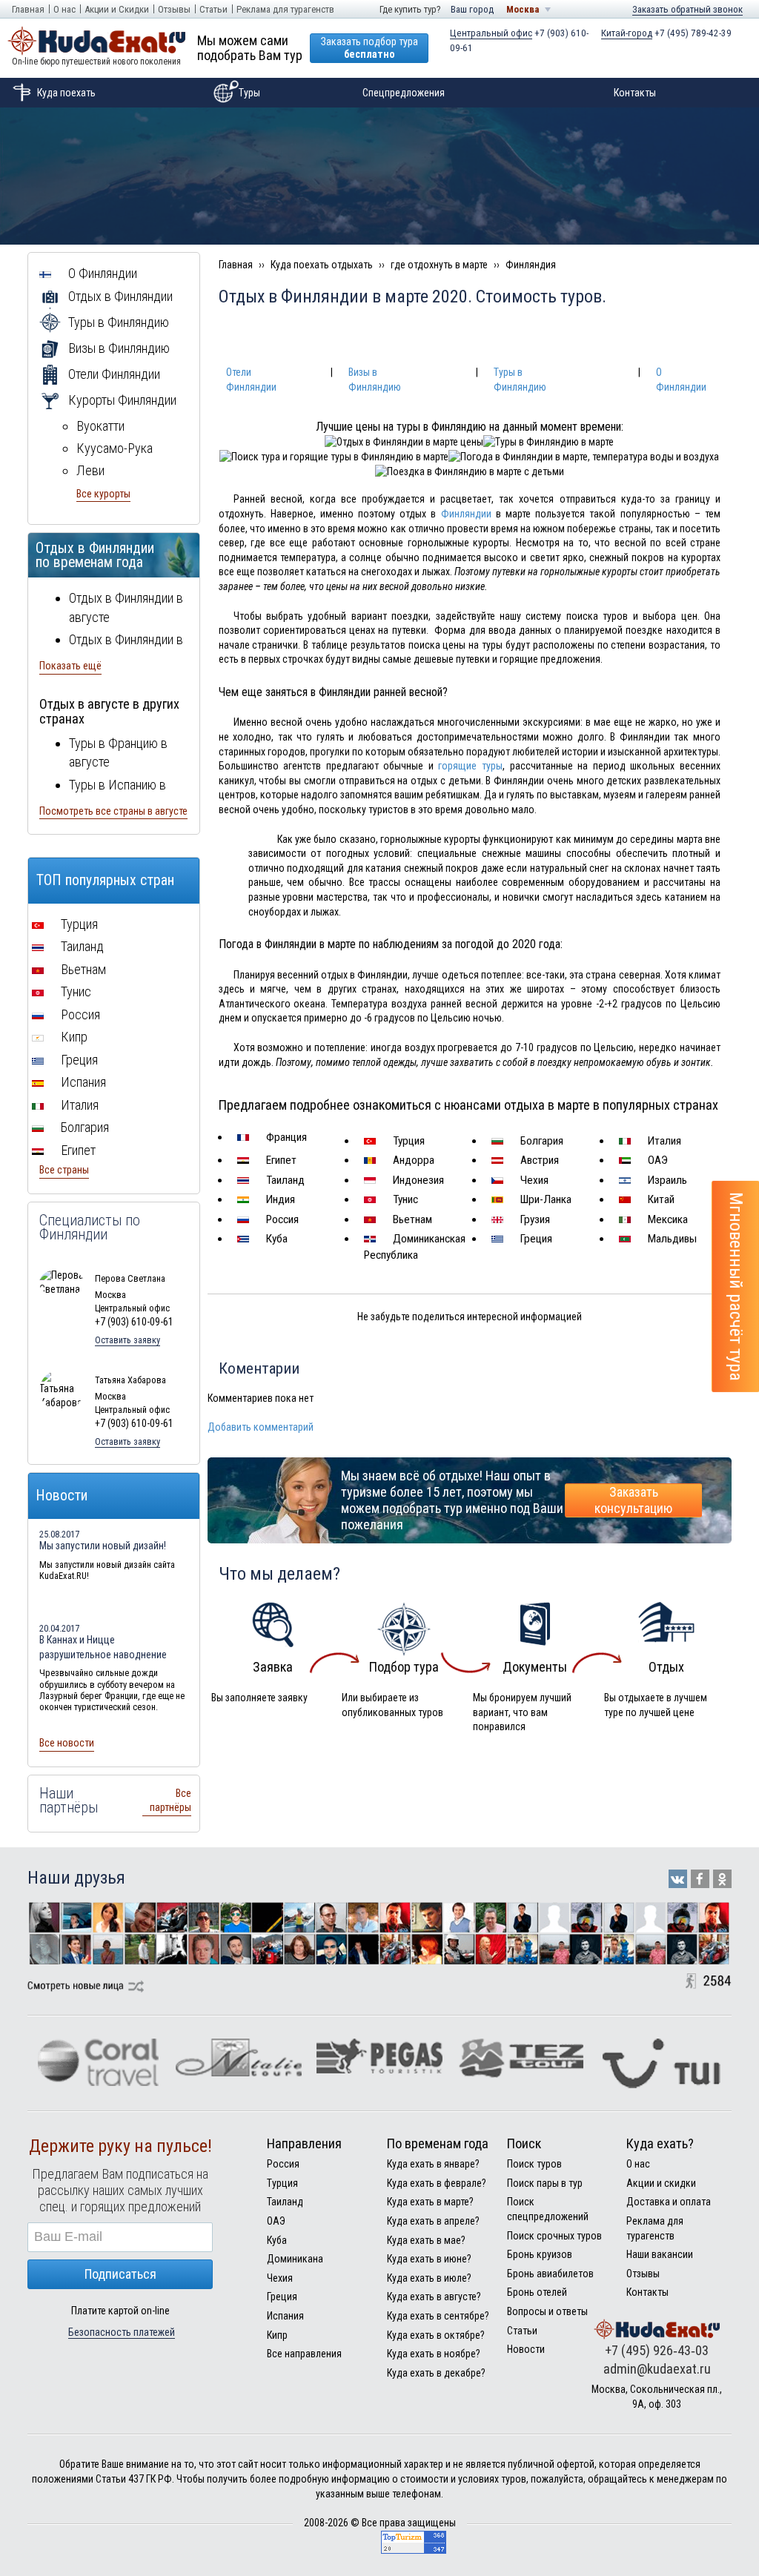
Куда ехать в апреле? (433, 2221)
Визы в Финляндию (117, 348)
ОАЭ (656, 1160)
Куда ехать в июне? (429, 2259)
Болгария (540, 1141)
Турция (407, 1141)
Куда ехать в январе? (433, 2164)
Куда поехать (66, 93)
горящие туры (470, 766)
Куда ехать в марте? (430, 2202)
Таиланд (284, 1180)
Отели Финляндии (113, 374)
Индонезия (417, 1180)
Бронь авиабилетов (550, 2274)
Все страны (64, 1170)
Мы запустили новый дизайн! (103, 1546)
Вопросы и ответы (547, 2311)
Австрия (538, 1160)
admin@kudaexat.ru (657, 2369)
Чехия (533, 1180)
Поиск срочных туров (554, 2236)
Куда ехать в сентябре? (438, 2316)
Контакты (635, 93)
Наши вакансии (660, 2254)
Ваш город (472, 9)
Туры (249, 93)
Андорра (412, 1160)
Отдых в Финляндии (119, 296)
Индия (279, 1199)
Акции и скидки (661, 2183)
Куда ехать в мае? (426, 2240)
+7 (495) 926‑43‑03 (657, 2350)
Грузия (534, 1219)
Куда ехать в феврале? (437, 2183)
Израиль (666, 1180)
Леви (90, 470)
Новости (526, 2349)
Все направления (304, 2354)
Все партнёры (170, 1801)
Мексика (666, 1219)
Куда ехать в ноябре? (434, 2354)
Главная (28, 9)
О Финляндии (101, 273)
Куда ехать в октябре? (436, 2335)
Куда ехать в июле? (429, 2278)
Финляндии (466, 514)
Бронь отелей (537, 2292)
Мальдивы (671, 1239)
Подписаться (120, 2274)
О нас (64, 9)
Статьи (213, 9)
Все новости (67, 1743)
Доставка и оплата (669, 2202)
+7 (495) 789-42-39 (666, 33)
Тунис (404, 1199)
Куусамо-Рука (115, 448)
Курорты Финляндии (121, 400)
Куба (275, 1239)
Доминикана (295, 2259)
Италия (663, 1141)
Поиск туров (534, 2164)
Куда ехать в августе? (434, 2297)
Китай (660, 1199)
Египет (280, 1160)
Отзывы (174, 9)
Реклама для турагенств (285, 9)
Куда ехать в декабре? (436, 2373)
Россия (281, 1219)
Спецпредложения (404, 93)
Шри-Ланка (544, 1199)
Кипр (73, 1037)
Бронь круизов (540, 2254)
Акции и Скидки (117, 9)
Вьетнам (411, 1219)
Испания (82, 1082)
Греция (535, 1239)
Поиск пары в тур (545, 2183)
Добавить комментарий (261, 1427)
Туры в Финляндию (117, 322)
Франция (285, 1137)
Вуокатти (100, 426)
